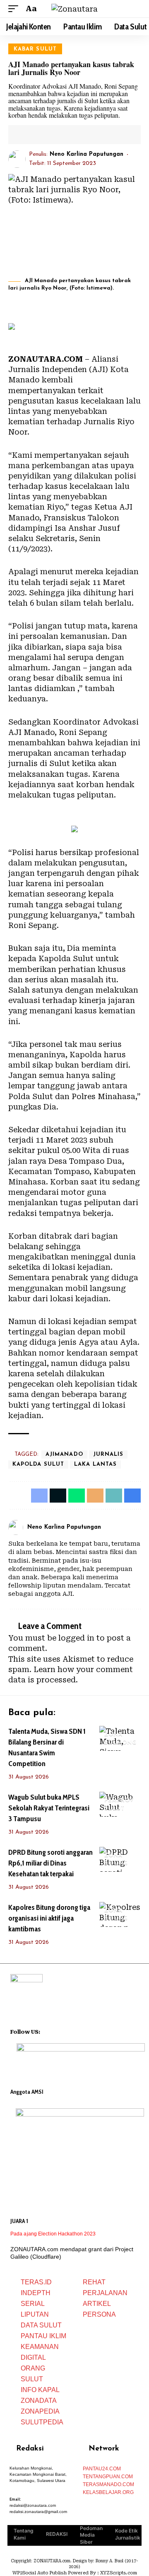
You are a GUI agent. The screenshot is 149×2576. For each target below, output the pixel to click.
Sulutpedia (42, 2422)
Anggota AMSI (27, 2092)
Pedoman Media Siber (91, 2535)
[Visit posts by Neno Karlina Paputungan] (17, 159)
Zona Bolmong (121, 1739)
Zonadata (39, 2401)
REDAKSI (57, 2534)
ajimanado (64, 1454)
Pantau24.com (102, 2469)
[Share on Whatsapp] (77, 1496)
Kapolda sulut (38, 1464)
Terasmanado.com (108, 2484)
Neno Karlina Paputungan (87, 154)
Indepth (36, 2293)
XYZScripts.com (119, 2573)
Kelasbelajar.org (108, 2492)
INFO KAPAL (40, 2390)
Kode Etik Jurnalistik (128, 2534)
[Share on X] (41, 135)
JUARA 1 (19, 2221)
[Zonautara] (74, 9)
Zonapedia (40, 2411)
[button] (15, 8)
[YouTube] (58, 2031)
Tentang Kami (24, 2534)
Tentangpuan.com (108, 2477)
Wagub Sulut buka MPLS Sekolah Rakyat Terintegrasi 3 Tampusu (49, 1808)
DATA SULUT (41, 2325)
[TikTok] (79, 2031)
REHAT (94, 2282)
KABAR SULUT (35, 49)
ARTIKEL (97, 2304)
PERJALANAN (105, 2293)
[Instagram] (138, 1528)
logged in (76, 1638)
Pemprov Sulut (119, 1804)
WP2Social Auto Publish (40, 2573)
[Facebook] (127, 1528)
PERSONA (99, 2314)
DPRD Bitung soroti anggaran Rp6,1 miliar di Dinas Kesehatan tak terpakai (50, 1863)
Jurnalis (108, 1454)
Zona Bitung (116, 1860)
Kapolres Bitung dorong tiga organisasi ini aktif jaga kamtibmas (49, 1918)
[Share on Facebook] (28, 135)
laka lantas (95, 1464)
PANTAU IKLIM (43, 2336)
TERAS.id (36, 2282)
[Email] (53, 135)
